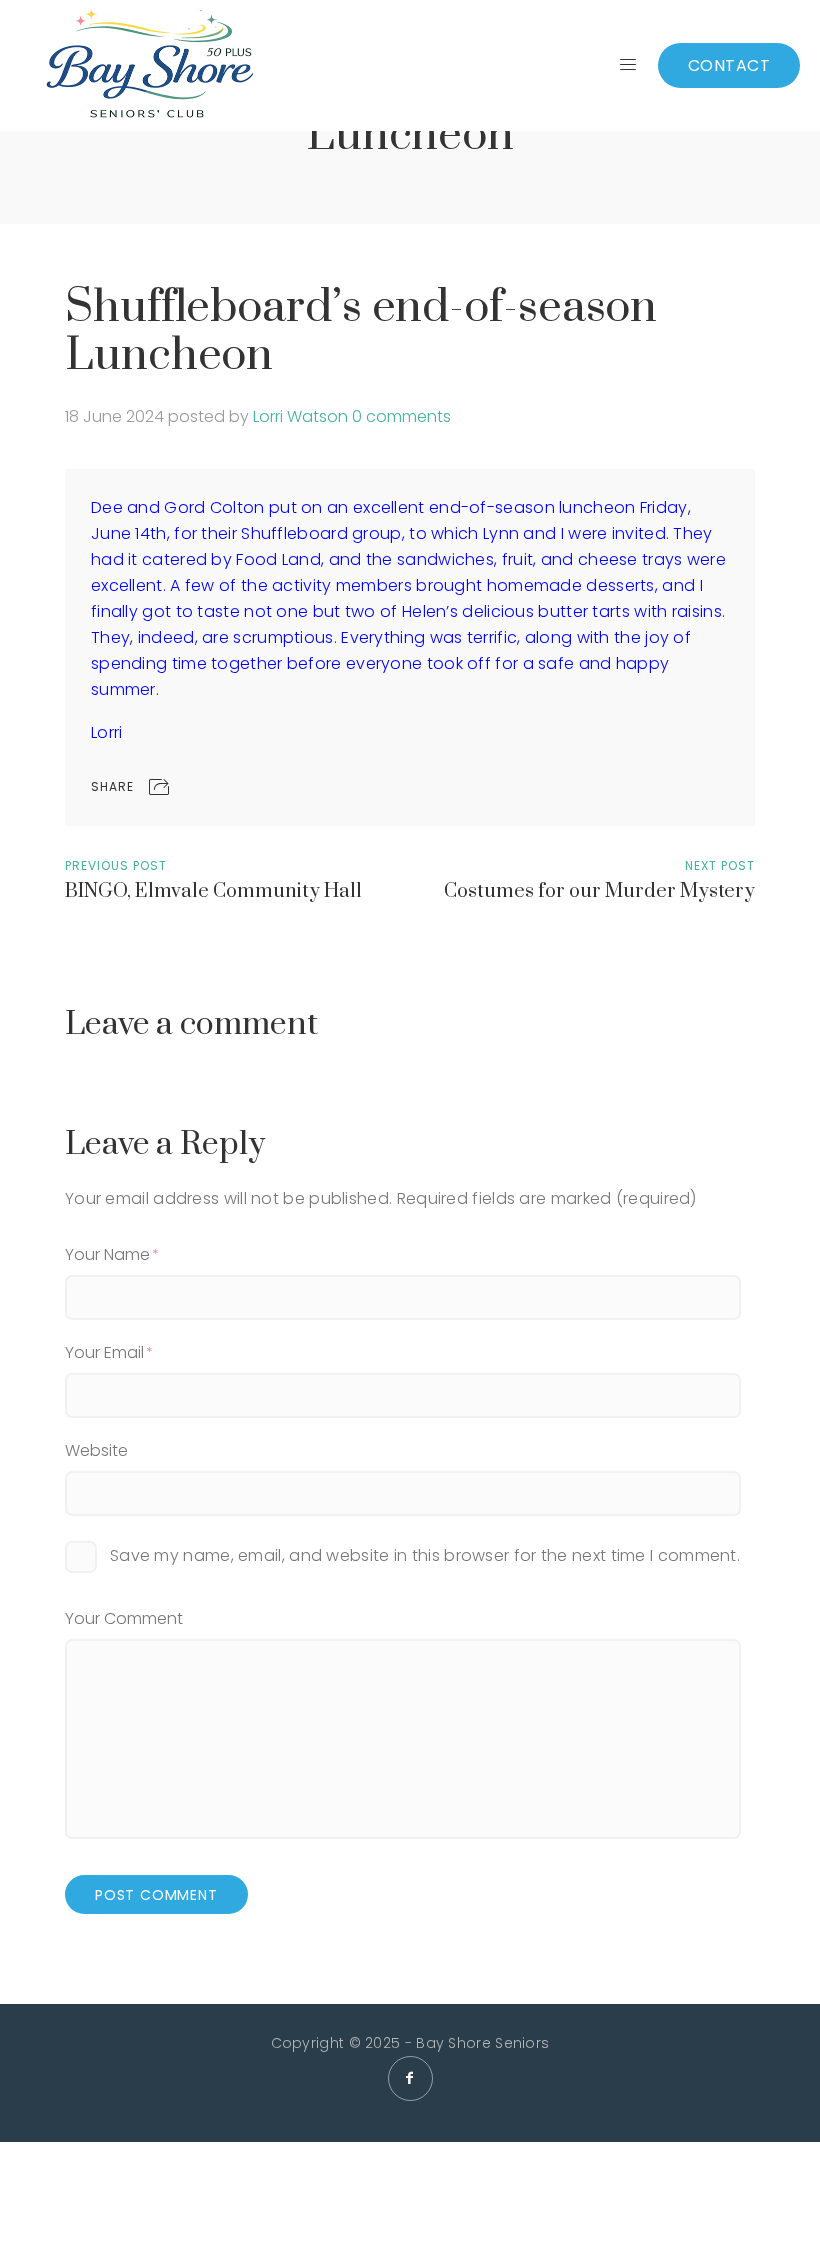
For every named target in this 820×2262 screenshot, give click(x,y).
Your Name (107, 1254)
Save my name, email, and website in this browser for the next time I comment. (425, 1555)
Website (96, 1450)
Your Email (104, 1352)
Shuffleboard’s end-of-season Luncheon (361, 331)
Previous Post (116, 865)
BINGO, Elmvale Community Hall (213, 891)
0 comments (401, 416)
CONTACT (729, 65)
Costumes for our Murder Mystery (599, 891)
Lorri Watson (300, 416)
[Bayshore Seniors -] (149, 65)
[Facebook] (410, 2078)
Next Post (720, 865)
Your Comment (124, 1618)
